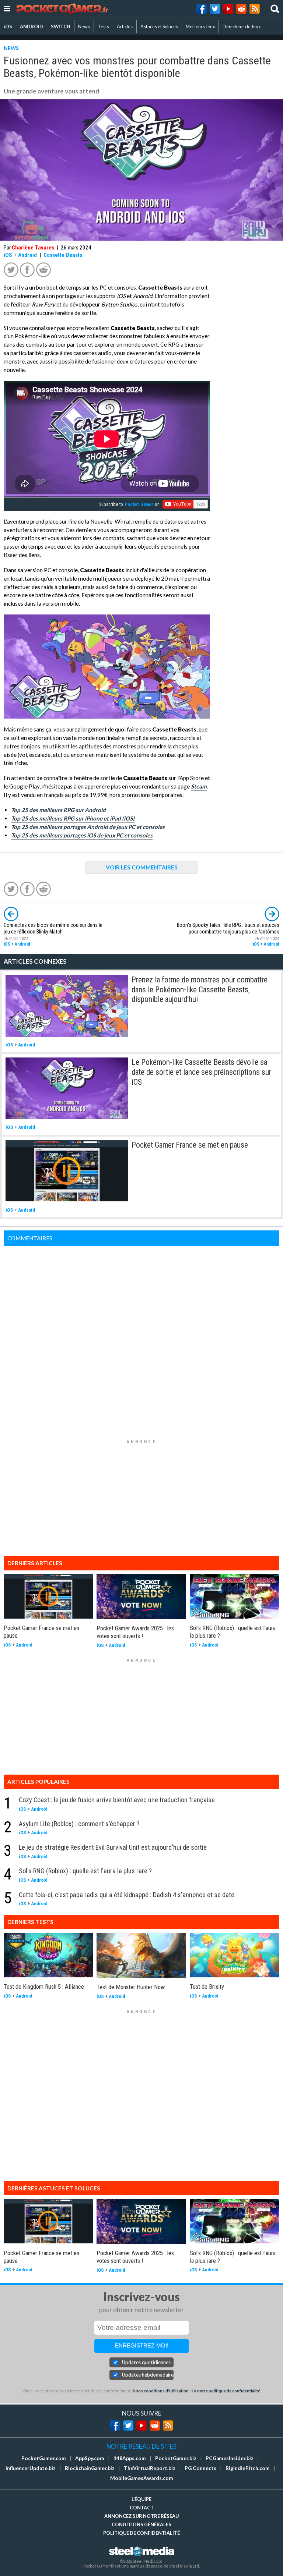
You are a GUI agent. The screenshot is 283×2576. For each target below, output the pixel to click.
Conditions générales (141, 2524)
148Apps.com (130, 2458)
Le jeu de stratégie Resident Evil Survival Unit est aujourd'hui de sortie (113, 1847)
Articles (125, 26)
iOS (8, 26)
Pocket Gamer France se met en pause (190, 1145)
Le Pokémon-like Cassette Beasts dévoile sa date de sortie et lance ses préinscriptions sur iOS (201, 1072)
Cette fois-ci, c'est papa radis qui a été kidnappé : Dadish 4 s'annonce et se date (127, 1895)
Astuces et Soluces (159, 26)
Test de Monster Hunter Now (131, 1987)
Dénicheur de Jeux (242, 26)
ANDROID (32, 26)
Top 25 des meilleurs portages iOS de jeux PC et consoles (82, 835)
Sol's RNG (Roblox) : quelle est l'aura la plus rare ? (85, 1871)
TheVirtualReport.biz (150, 2468)
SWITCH (61, 26)
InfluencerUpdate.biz (31, 2468)
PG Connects (200, 2468)
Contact (142, 2508)
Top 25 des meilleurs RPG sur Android (58, 810)
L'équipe (141, 2499)
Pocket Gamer (139, 504)
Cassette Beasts (63, 255)
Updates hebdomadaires (148, 2375)
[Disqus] (141, 1338)
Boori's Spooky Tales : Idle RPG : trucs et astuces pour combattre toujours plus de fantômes (228, 929)
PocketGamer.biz (176, 2458)
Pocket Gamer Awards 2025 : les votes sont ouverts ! (135, 1632)
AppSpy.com (90, 2458)
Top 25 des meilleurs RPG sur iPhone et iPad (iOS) (73, 818)
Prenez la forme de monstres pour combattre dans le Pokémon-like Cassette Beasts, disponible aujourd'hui (200, 989)
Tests (103, 26)
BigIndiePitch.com (248, 2468)
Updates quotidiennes (146, 2362)
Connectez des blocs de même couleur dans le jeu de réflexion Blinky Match (53, 929)
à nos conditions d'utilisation (161, 2391)
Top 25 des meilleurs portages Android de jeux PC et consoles (88, 827)
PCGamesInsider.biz (230, 2458)
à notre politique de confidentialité (227, 2391)
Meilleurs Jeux (200, 26)
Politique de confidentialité (141, 2533)
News (84, 26)
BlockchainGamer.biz (90, 2468)
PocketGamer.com (44, 2458)
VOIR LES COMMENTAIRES (142, 867)
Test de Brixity (207, 1987)
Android (27, 255)
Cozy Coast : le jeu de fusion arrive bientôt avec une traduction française (117, 1800)
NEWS (11, 48)
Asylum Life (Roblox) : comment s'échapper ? (79, 1824)
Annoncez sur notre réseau (141, 2516)
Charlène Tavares (33, 248)
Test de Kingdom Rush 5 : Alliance (44, 1987)
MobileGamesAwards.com (142, 2478)
